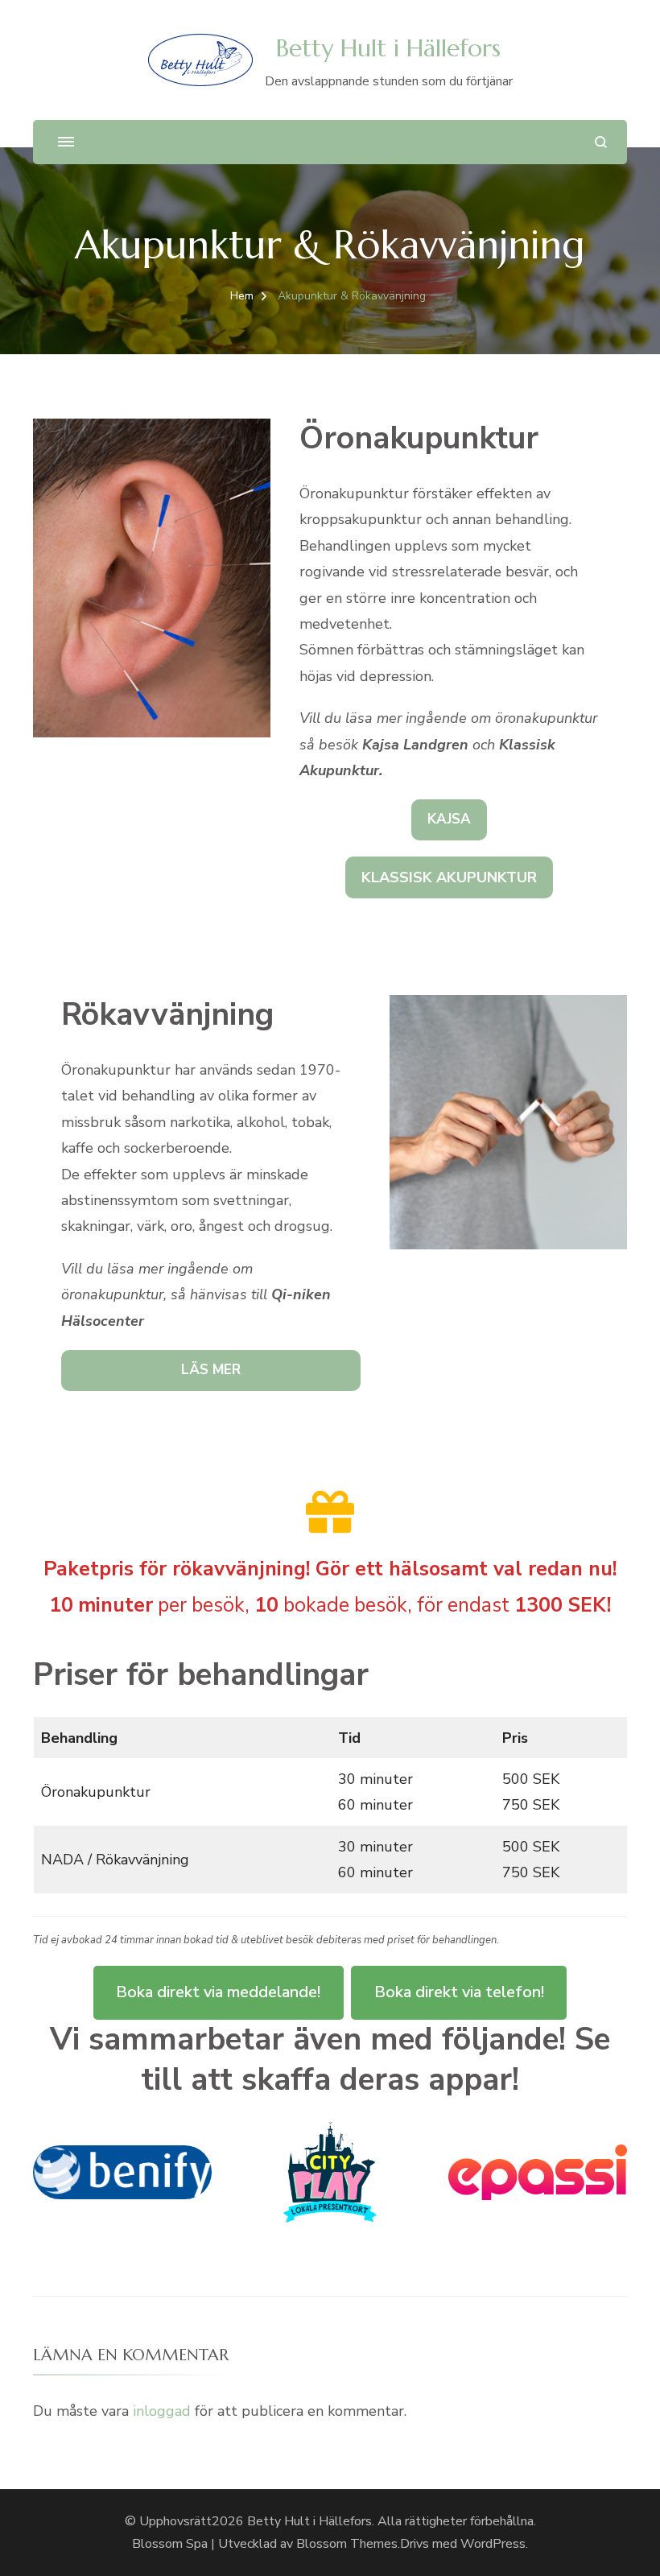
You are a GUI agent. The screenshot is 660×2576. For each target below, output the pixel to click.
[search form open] (601, 142)
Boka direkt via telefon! (459, 1992)
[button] (449, 820)
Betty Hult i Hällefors (388, 48)
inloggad (162, 2411)
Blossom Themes (347, 2544)
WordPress (493, 2544)
